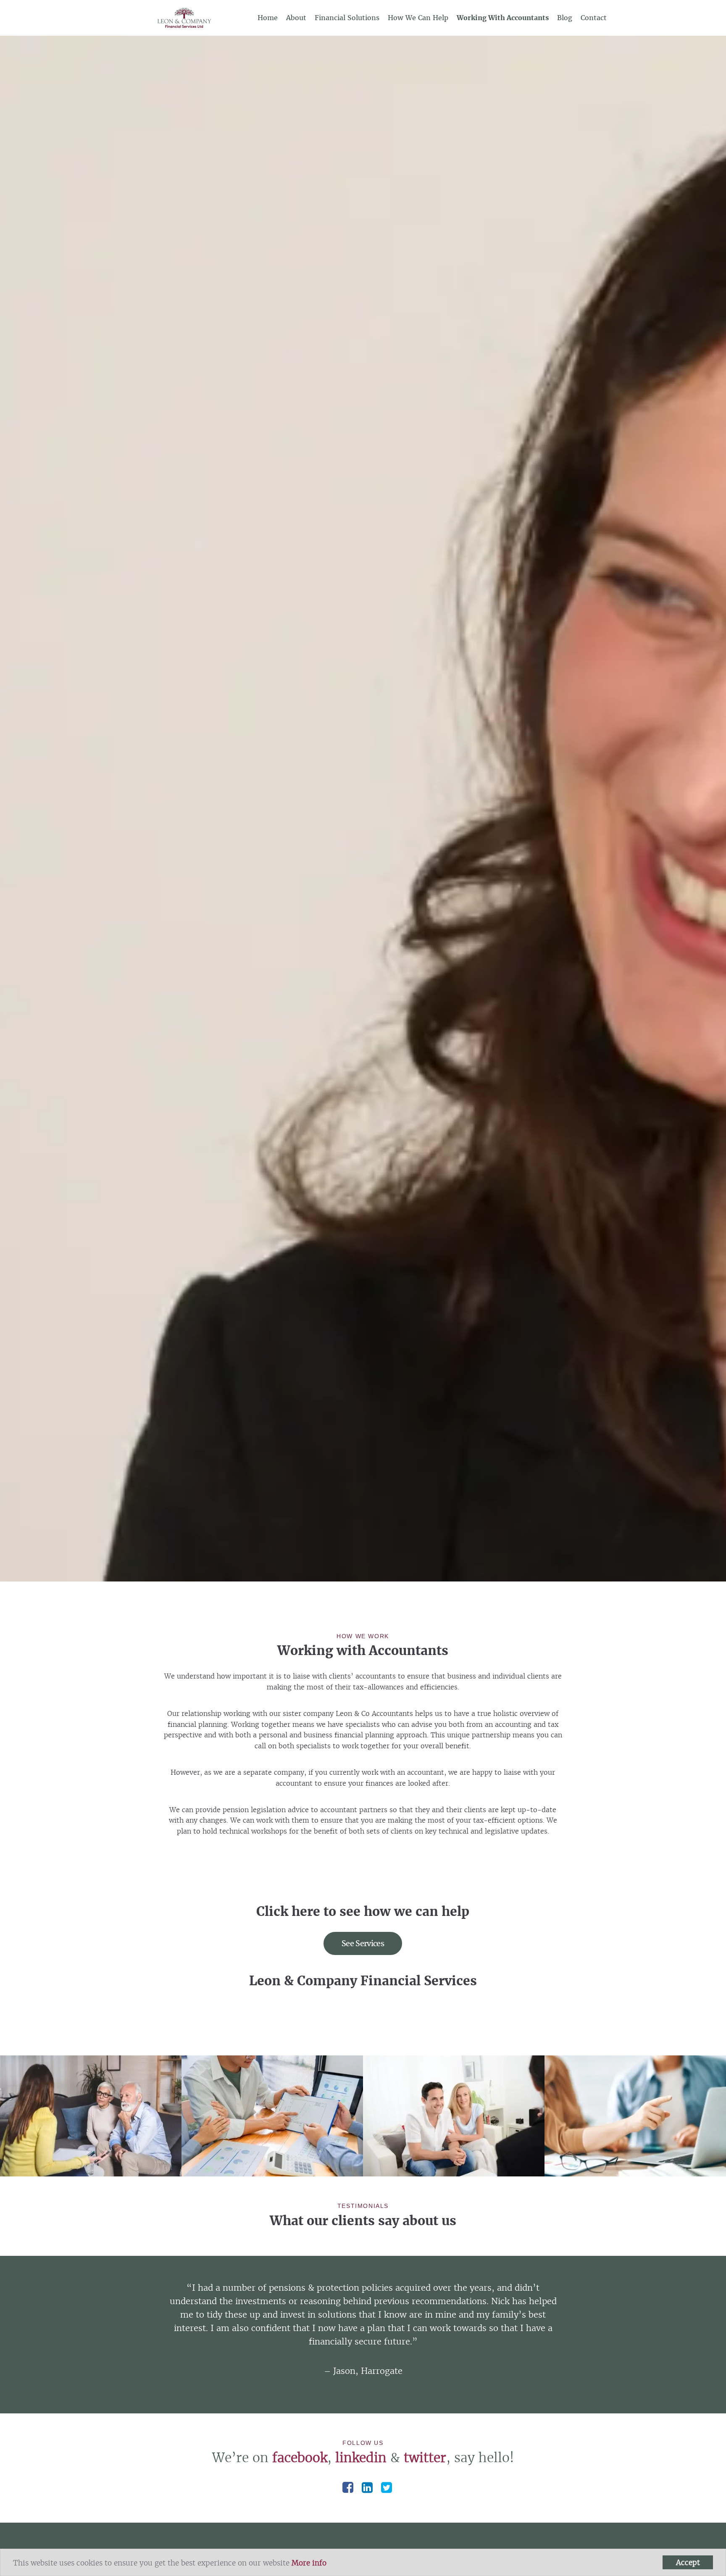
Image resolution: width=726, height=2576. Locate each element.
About (296, 18)
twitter (425, 2458)
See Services (363, 1943)
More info (309, 2563)
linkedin (361, 2458)
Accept (688, 2562)
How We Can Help (418, 18)
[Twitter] (387, 2487)
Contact (594, 18)
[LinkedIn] (367, 2487)
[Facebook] (348, 2487)
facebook (300, 2458)
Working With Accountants (503, 18)
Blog (565, 18)
